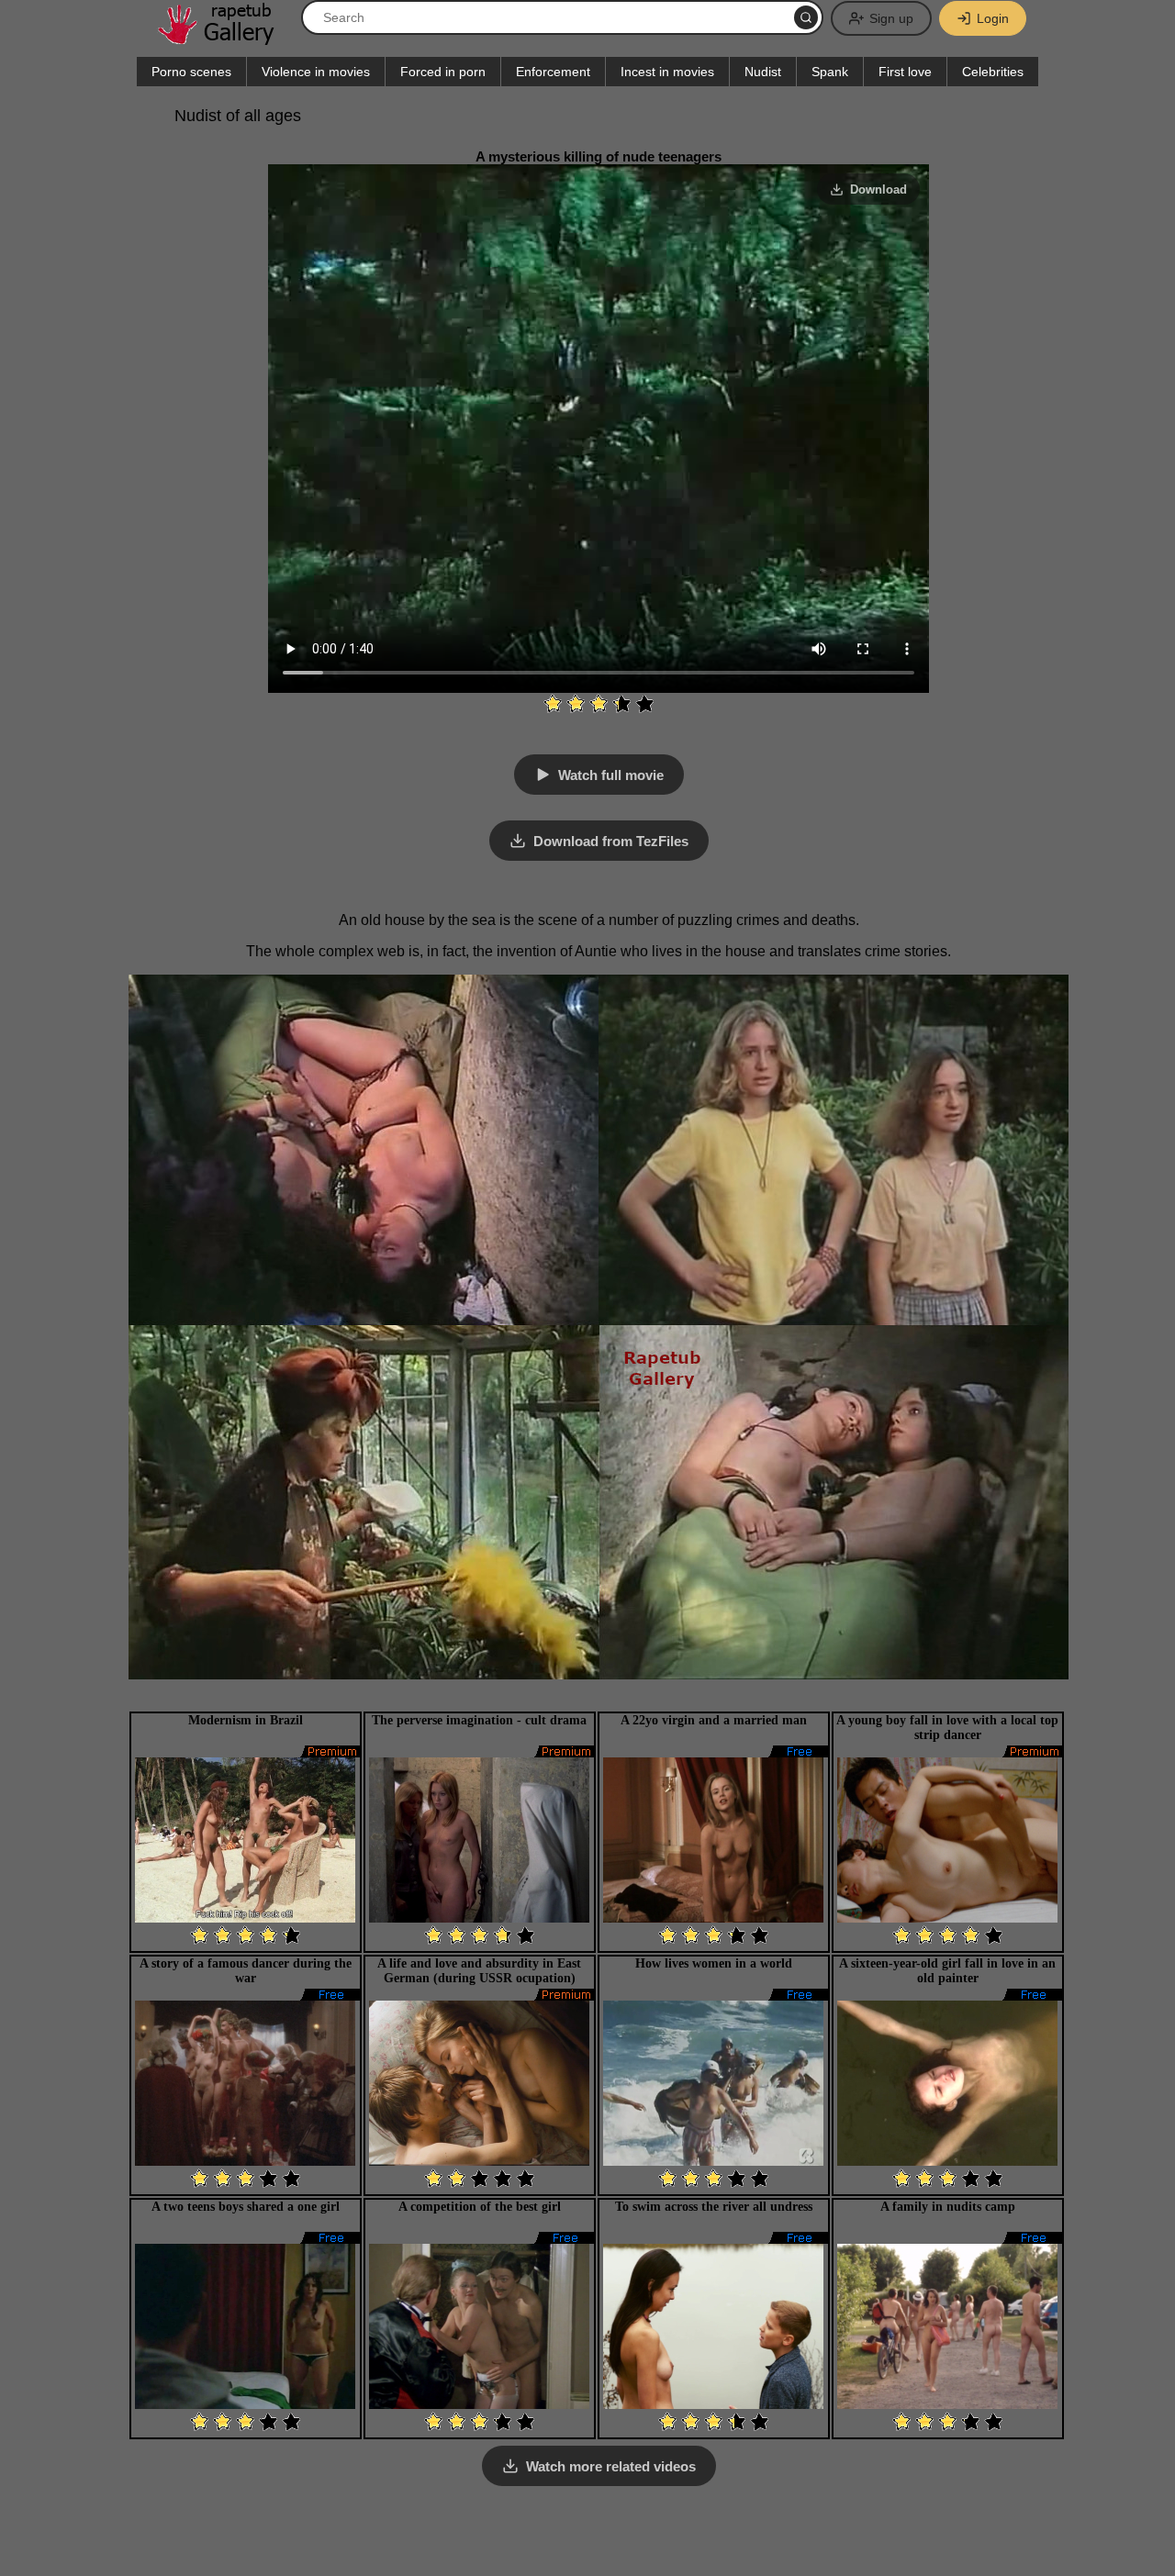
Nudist (763, 72)
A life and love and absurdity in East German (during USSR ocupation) (479, 1971)
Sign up (891, 18)
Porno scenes (191, 72)
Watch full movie (611, 775)
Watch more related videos (611, 2466)
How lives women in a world (714, 1963)
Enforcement (553, 72)
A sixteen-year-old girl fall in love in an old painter (947, 1971)
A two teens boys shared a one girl (246, 2207)
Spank (830, 72)
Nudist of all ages (238, 116)
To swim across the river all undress (714, 2207)
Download (878, 190)
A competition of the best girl (480, 2207)
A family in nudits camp (948, 2207)
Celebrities (993, 72)
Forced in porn (443, 72)
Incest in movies (667, 72)
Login (993, 18)
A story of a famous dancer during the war (246, 1971)
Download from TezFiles (611, 841)
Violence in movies (316, 72)
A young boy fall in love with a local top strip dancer (947, 1728)
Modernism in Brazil (246, 1720)
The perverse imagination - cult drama (479, 1720)
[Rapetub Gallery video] (225, 38)
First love (905, 72)
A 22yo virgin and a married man (714, 1720)
